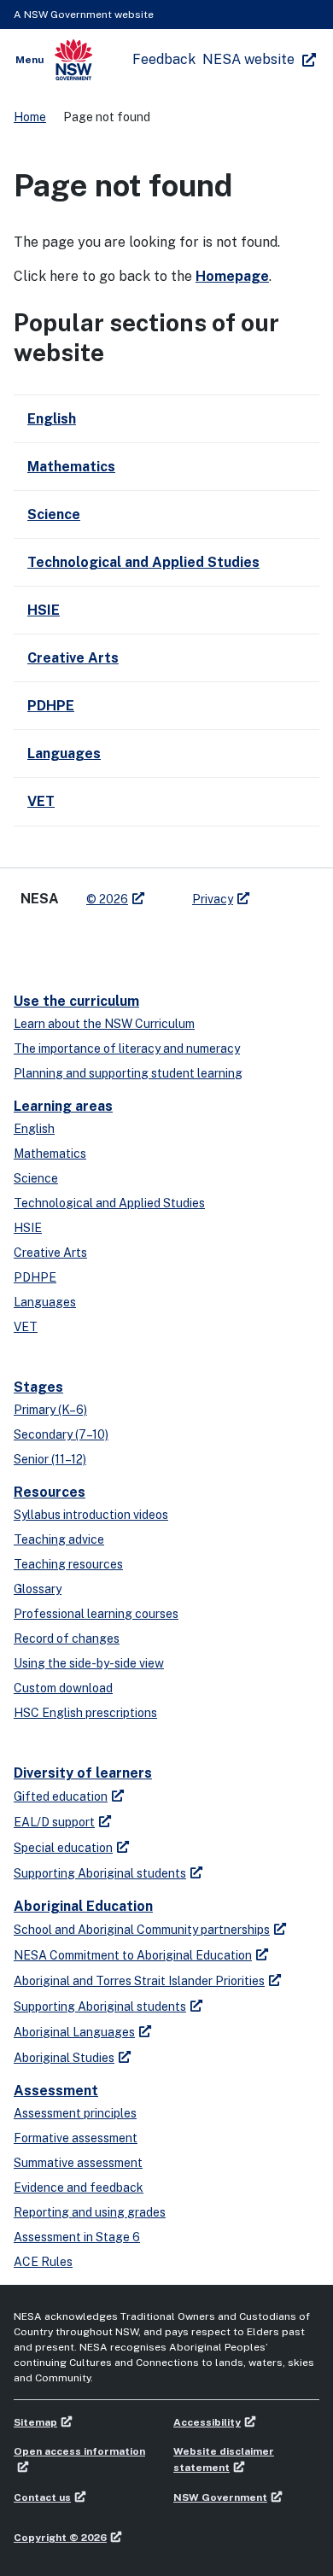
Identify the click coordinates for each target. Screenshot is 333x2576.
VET (26, 1327)
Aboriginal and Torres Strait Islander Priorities (139, 1981)
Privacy (213, 899)
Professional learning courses (96, 1614)
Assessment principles (75, 2113)
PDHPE (35, 1277)
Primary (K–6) (50, 1410)
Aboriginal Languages (74, 2032)
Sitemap (35, 2422)
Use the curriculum (76, 1001)
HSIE (28, 1228)
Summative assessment (78, 2163)
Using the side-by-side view (89, 1663)
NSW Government (220, 2497)
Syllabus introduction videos (91, 1515)
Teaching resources (68, 1564)
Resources (50, 1492)
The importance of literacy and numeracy (127, 1049)
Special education (63, 1848)
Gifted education (61, 1796)
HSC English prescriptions (85, 1713)
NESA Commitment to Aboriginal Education (133, 1955)
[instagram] (133, 943)
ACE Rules (43, 2262)
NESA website (248, 59)
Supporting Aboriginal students (100, 1873)
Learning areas (63, 1106)
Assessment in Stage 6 (77, 2237)
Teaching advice (59, 1539)
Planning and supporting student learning (128, 1073)
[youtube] (99, 943)
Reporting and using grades (90, 2212)
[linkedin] (65, 943)
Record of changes (67, 1638)
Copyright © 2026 (60, 2538)
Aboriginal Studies (64, 2058)
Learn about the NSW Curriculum (104, 1024)
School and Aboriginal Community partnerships (142, 1930)
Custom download (63, 1688)
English (34, 1129)
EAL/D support (54, 1822)
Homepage (232, 276)
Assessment (56, 2091)
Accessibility (207, 2422)
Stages (38, 1387)
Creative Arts (50, 1253)
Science (36, 1178)
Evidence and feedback (79, 2188)
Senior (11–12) (50, 1459)
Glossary (38, 1589)
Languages (45, 1302)
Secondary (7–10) (61, 1434)
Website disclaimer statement (224, 2459)
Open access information (79, 2451)
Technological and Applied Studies (109, 1203)
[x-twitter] (31, 943)
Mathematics (50, 1154)
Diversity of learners (83, 1773)
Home (30, 117)
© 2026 (107, 899)
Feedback (164, 59)
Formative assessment (76, 2138)
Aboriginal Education (83, 1906)
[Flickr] (167, 943)
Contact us (42, 2497)
